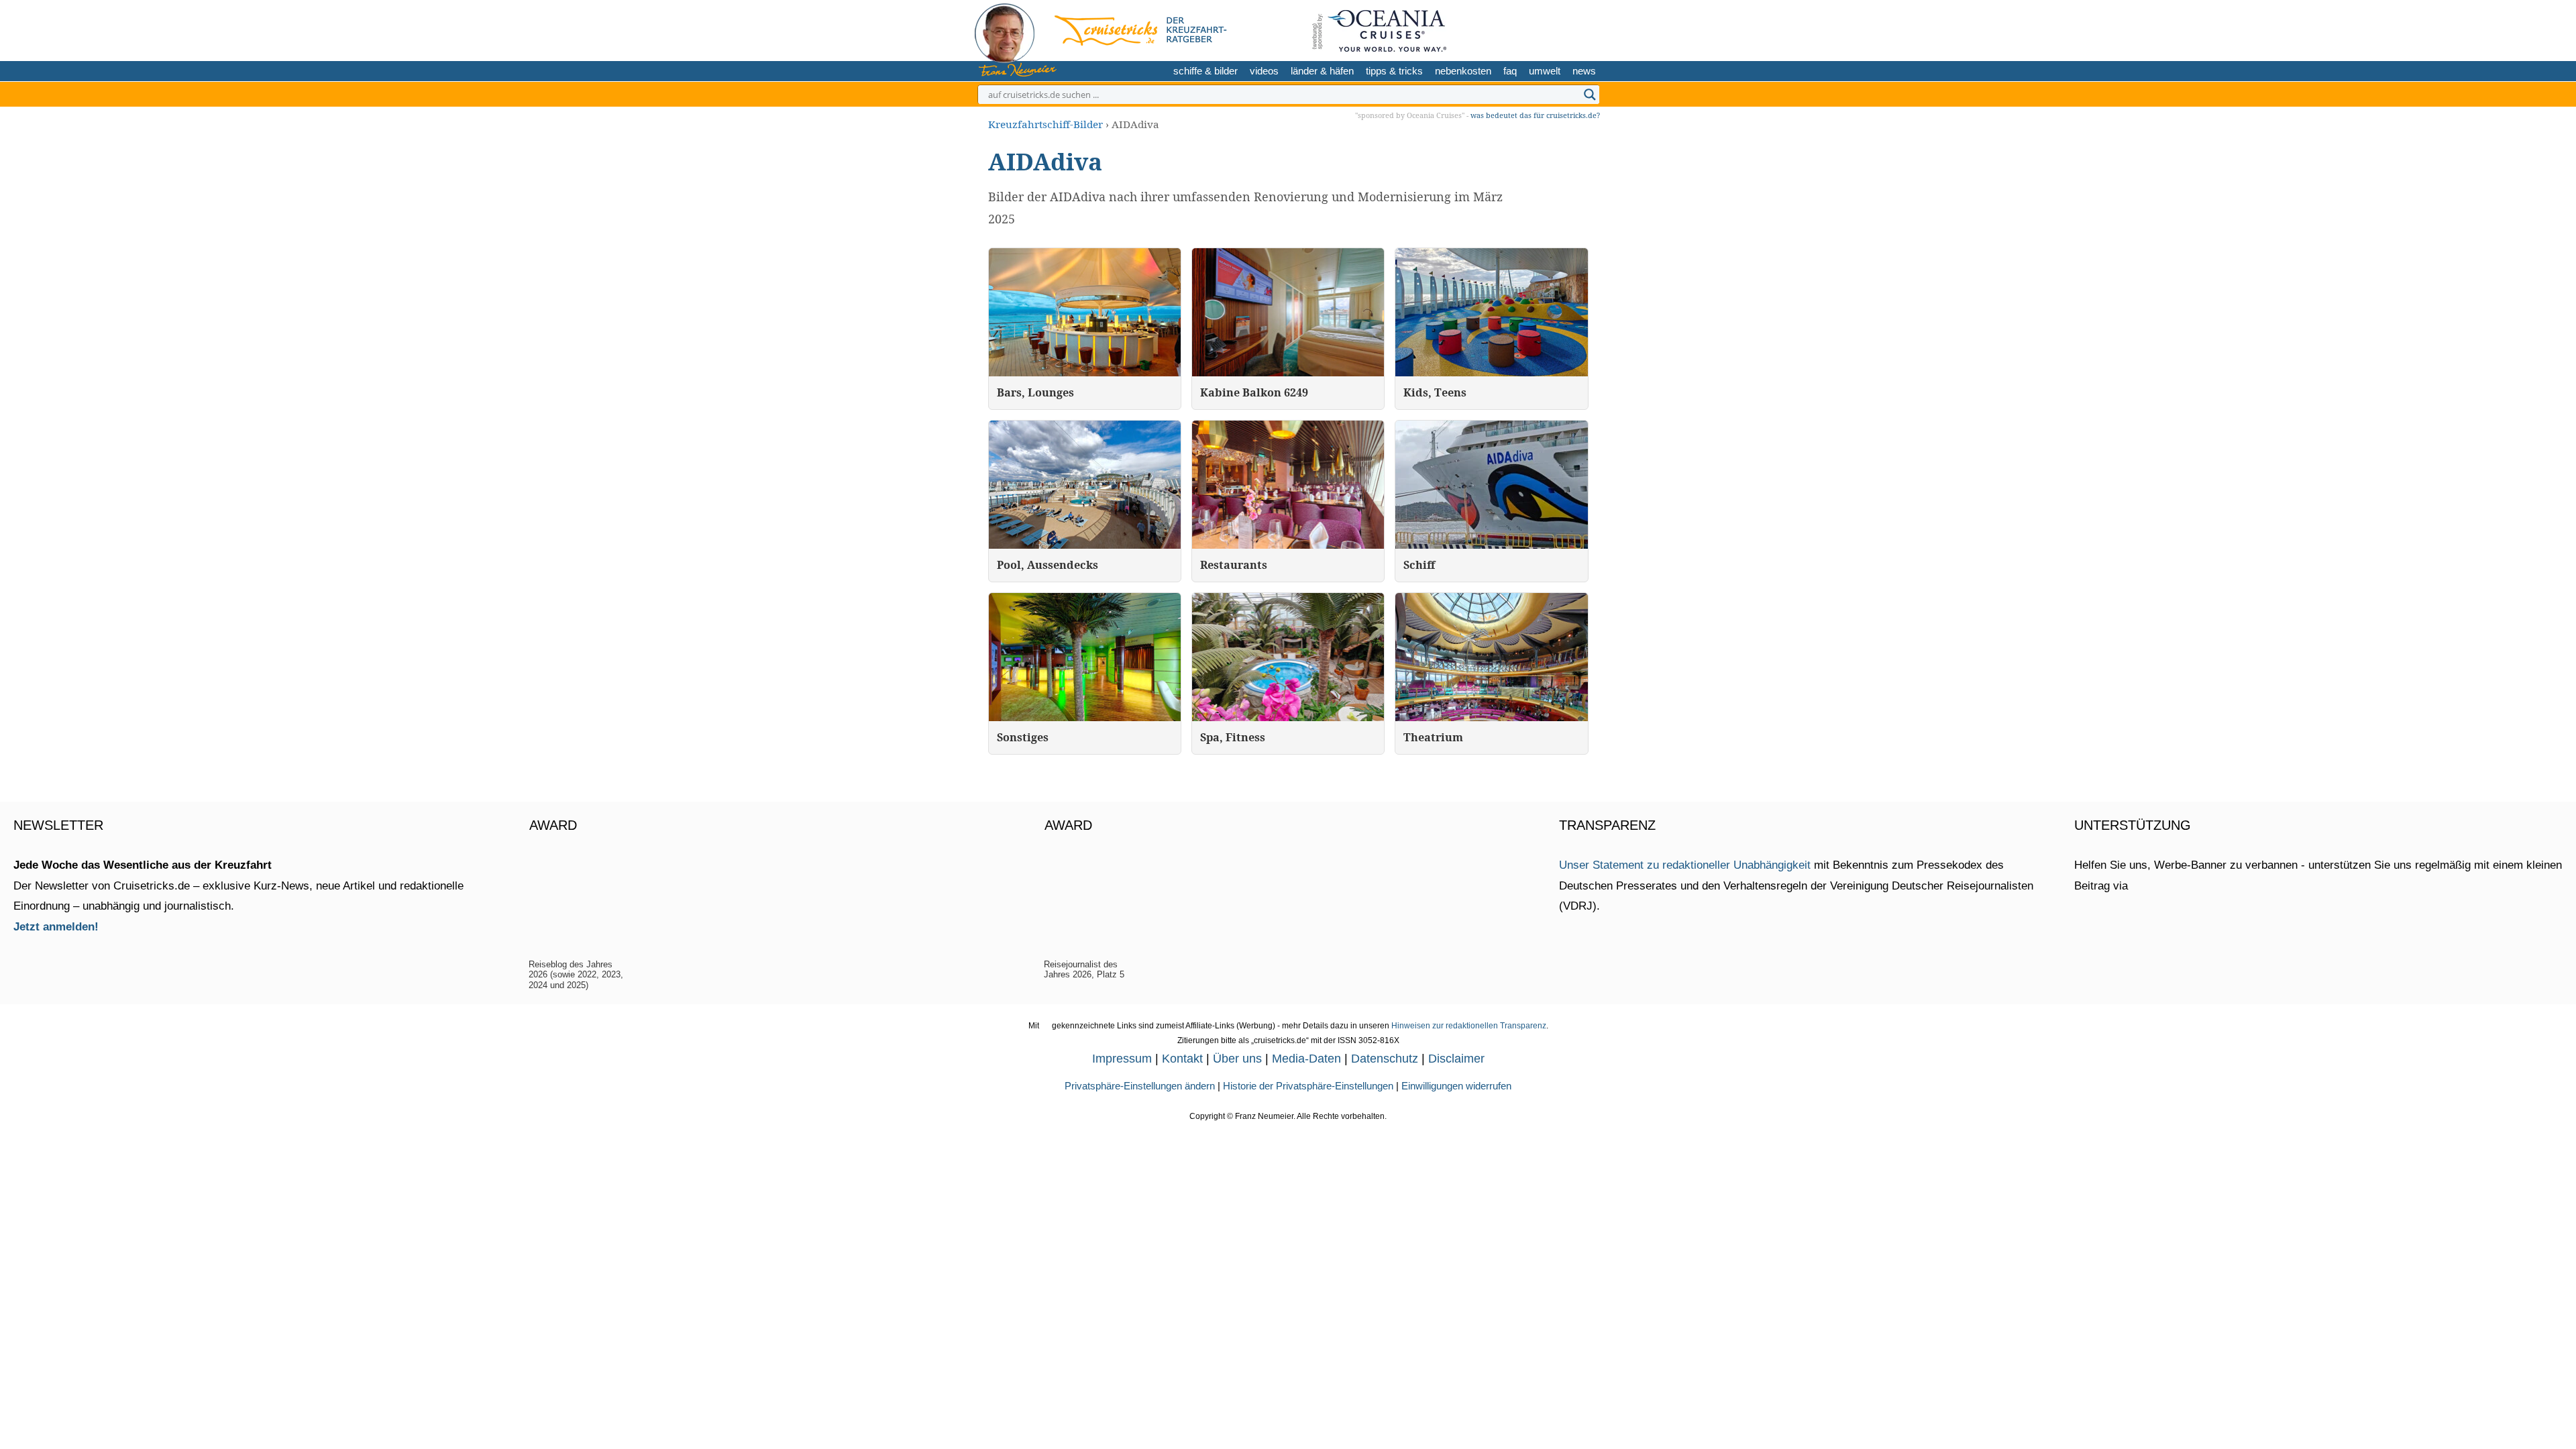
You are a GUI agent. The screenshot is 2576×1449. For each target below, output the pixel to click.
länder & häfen (1322, 71)
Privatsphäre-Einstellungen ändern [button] (1140, 1086)
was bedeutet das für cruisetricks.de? (1535, 115)
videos (1264, 71)
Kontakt (1182, 1059)
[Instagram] (1543, 29)
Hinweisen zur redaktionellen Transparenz (1469, 1026)
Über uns (1237, 1059)
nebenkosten (1463, 71)
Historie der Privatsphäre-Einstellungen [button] (1308, 1086)
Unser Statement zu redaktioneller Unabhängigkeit (1685, 865)
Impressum (1122, 1059)
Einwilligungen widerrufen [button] (1456, 1086)
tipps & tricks (1394, 71)
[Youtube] (1565, 29)
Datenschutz (1385, 1059)
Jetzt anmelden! (56, 927)
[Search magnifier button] (1590, 95)
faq (1510, 71)
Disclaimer (1456, 1059)
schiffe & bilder (1205, 71)
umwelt (1545, 71)
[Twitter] (1522, 29)
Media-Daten (1306, 1059)
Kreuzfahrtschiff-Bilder (1045, 124)
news (1584, 71)
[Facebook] (1586, 29)
